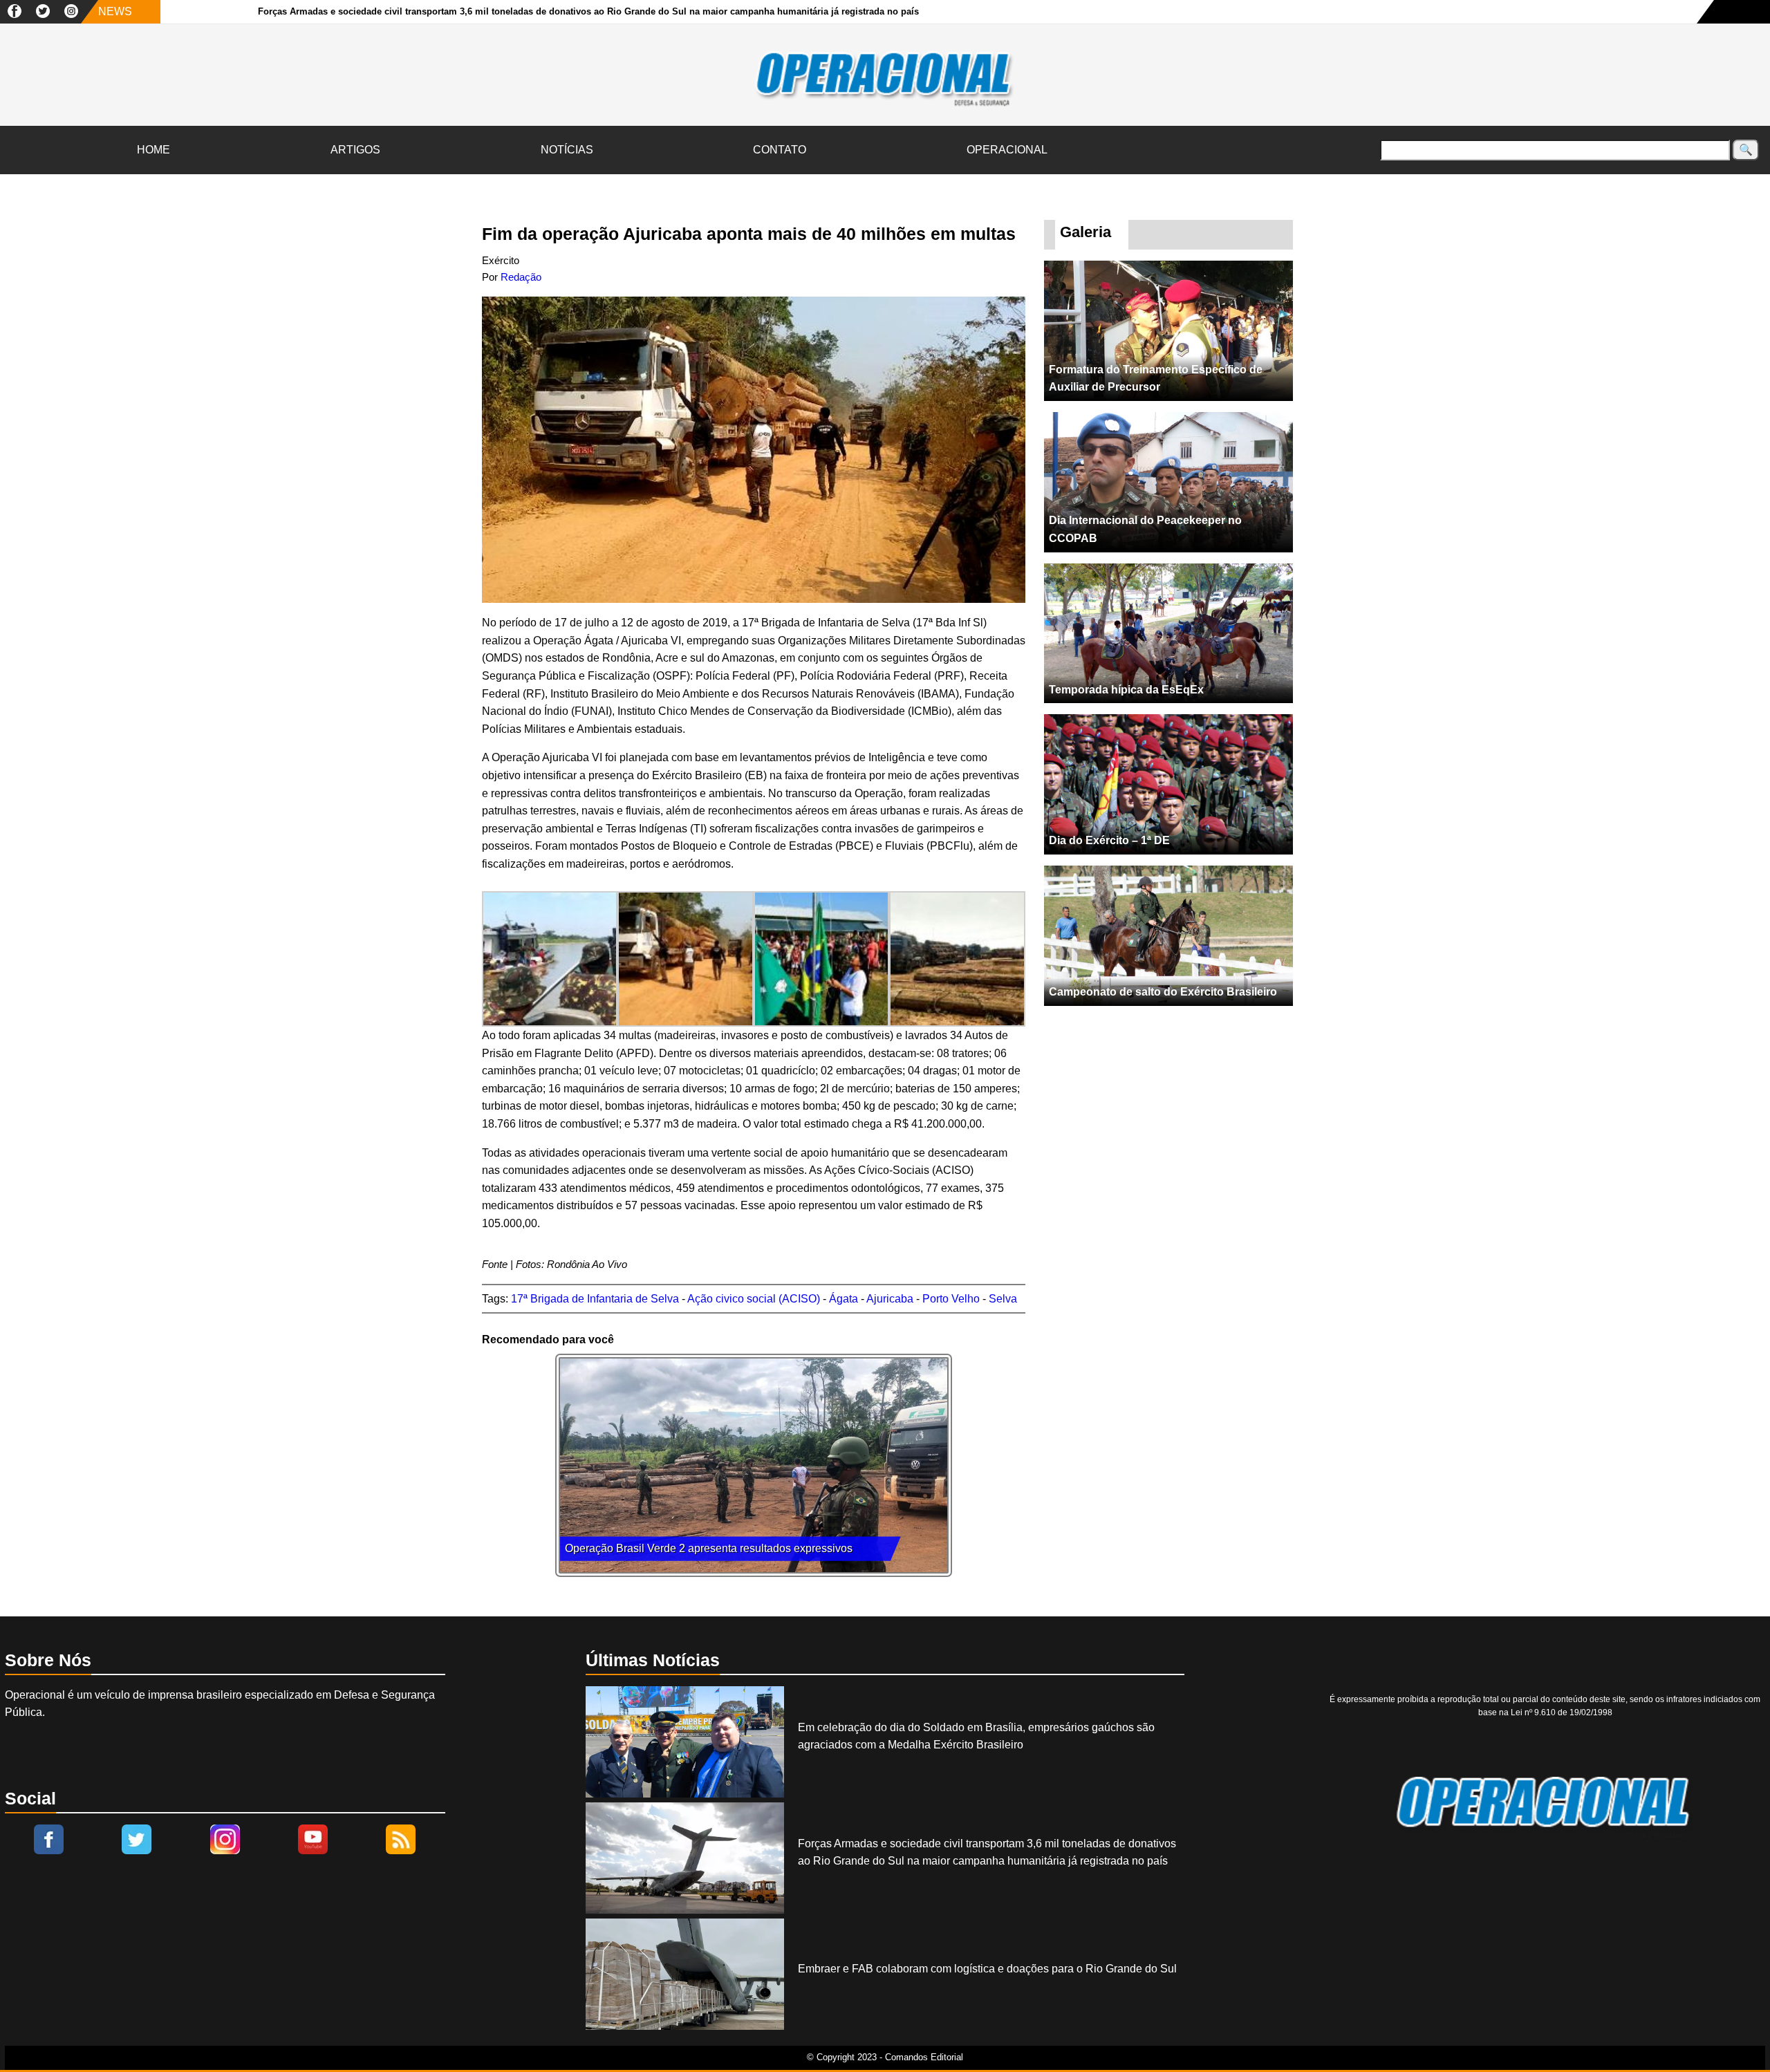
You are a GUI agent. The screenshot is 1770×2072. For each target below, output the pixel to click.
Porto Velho (951, 1299)
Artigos (355, 150)
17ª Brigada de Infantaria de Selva (595, 1299)
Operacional (1007, 150)
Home (153, 150)
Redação (521, 277)
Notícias (567, 150)
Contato (780, 150)
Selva (1003, 1299)
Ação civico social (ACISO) (754, 1299)
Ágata (844, 1299)
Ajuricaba (890, 1299)
